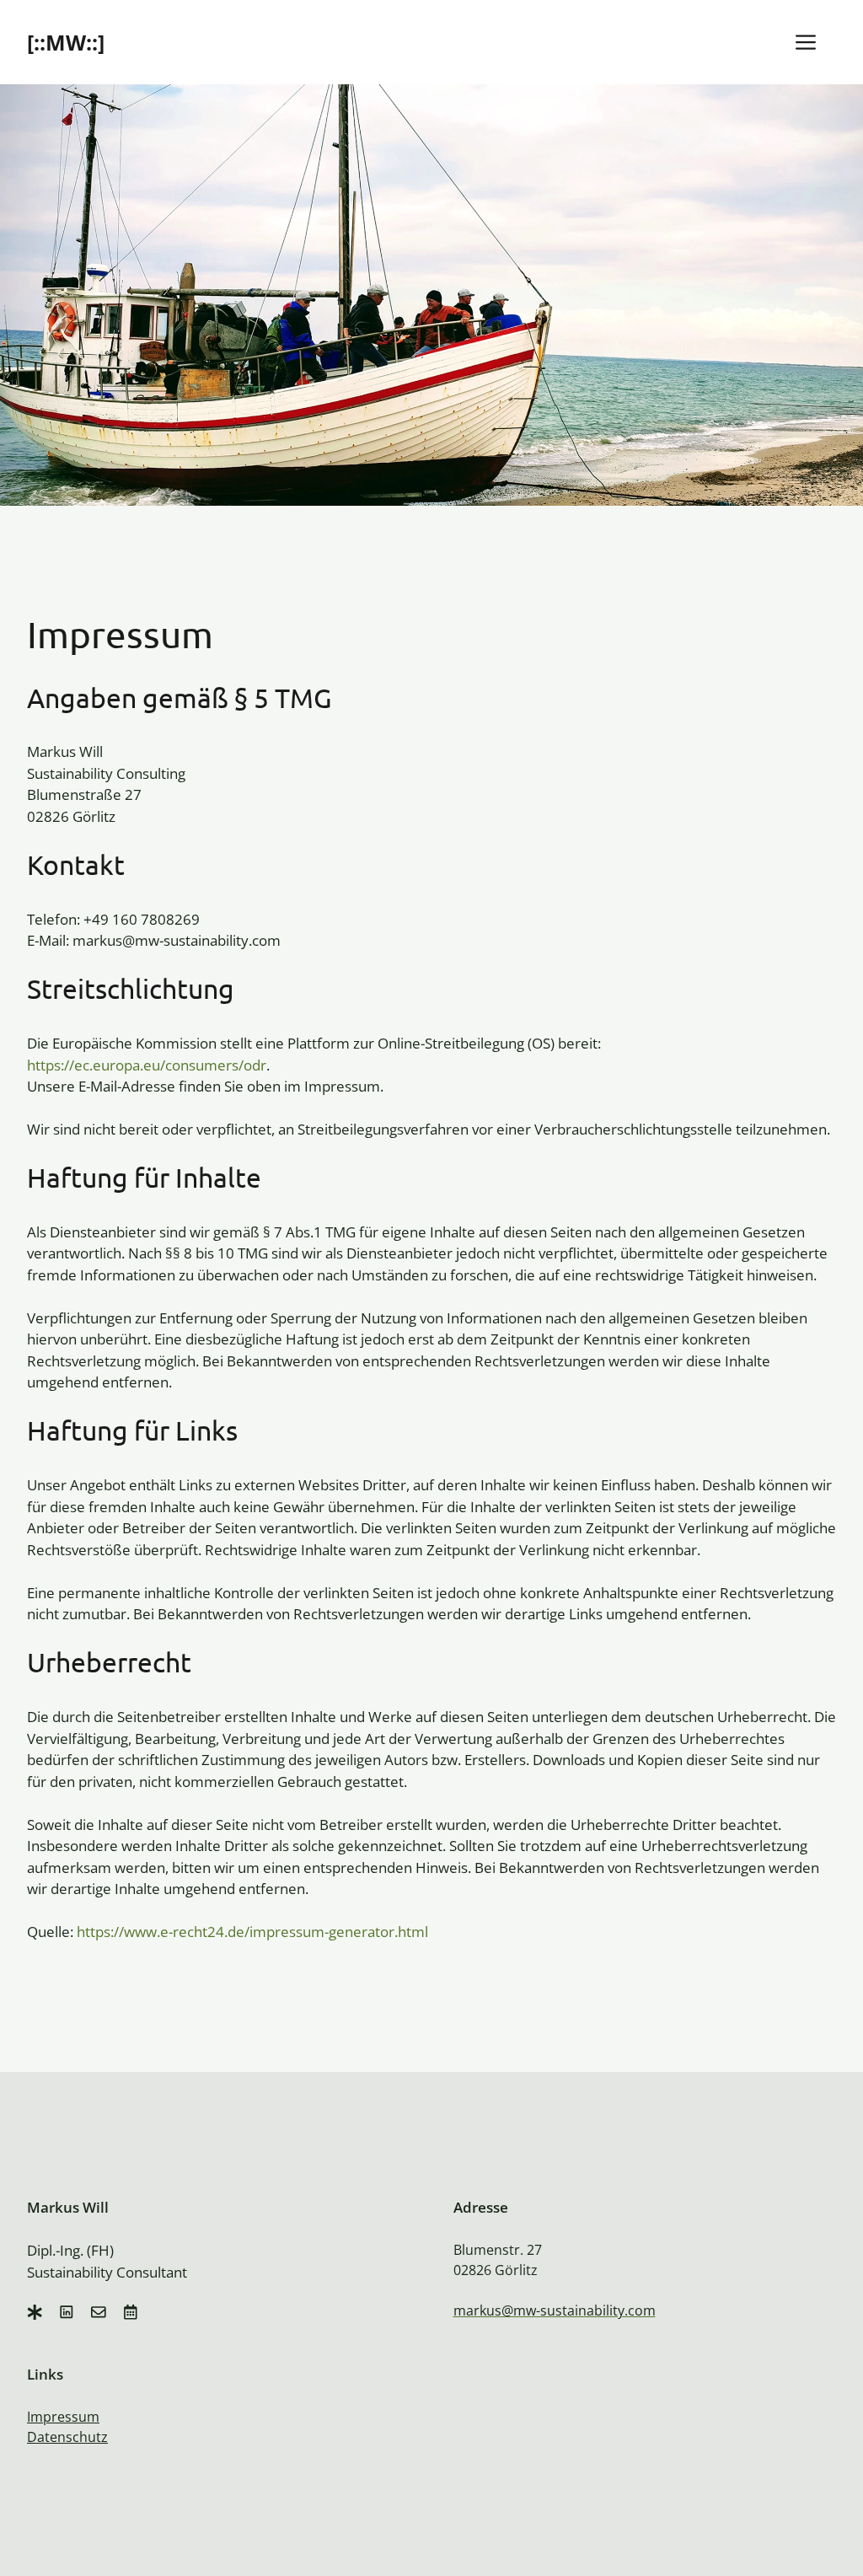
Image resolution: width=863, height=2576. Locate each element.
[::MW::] (66, 42)
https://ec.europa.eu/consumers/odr (147, 1065)
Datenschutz (67, 2437)
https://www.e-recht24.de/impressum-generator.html (252, 1932)
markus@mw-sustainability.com (555, 2310)
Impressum (63, 2417)
